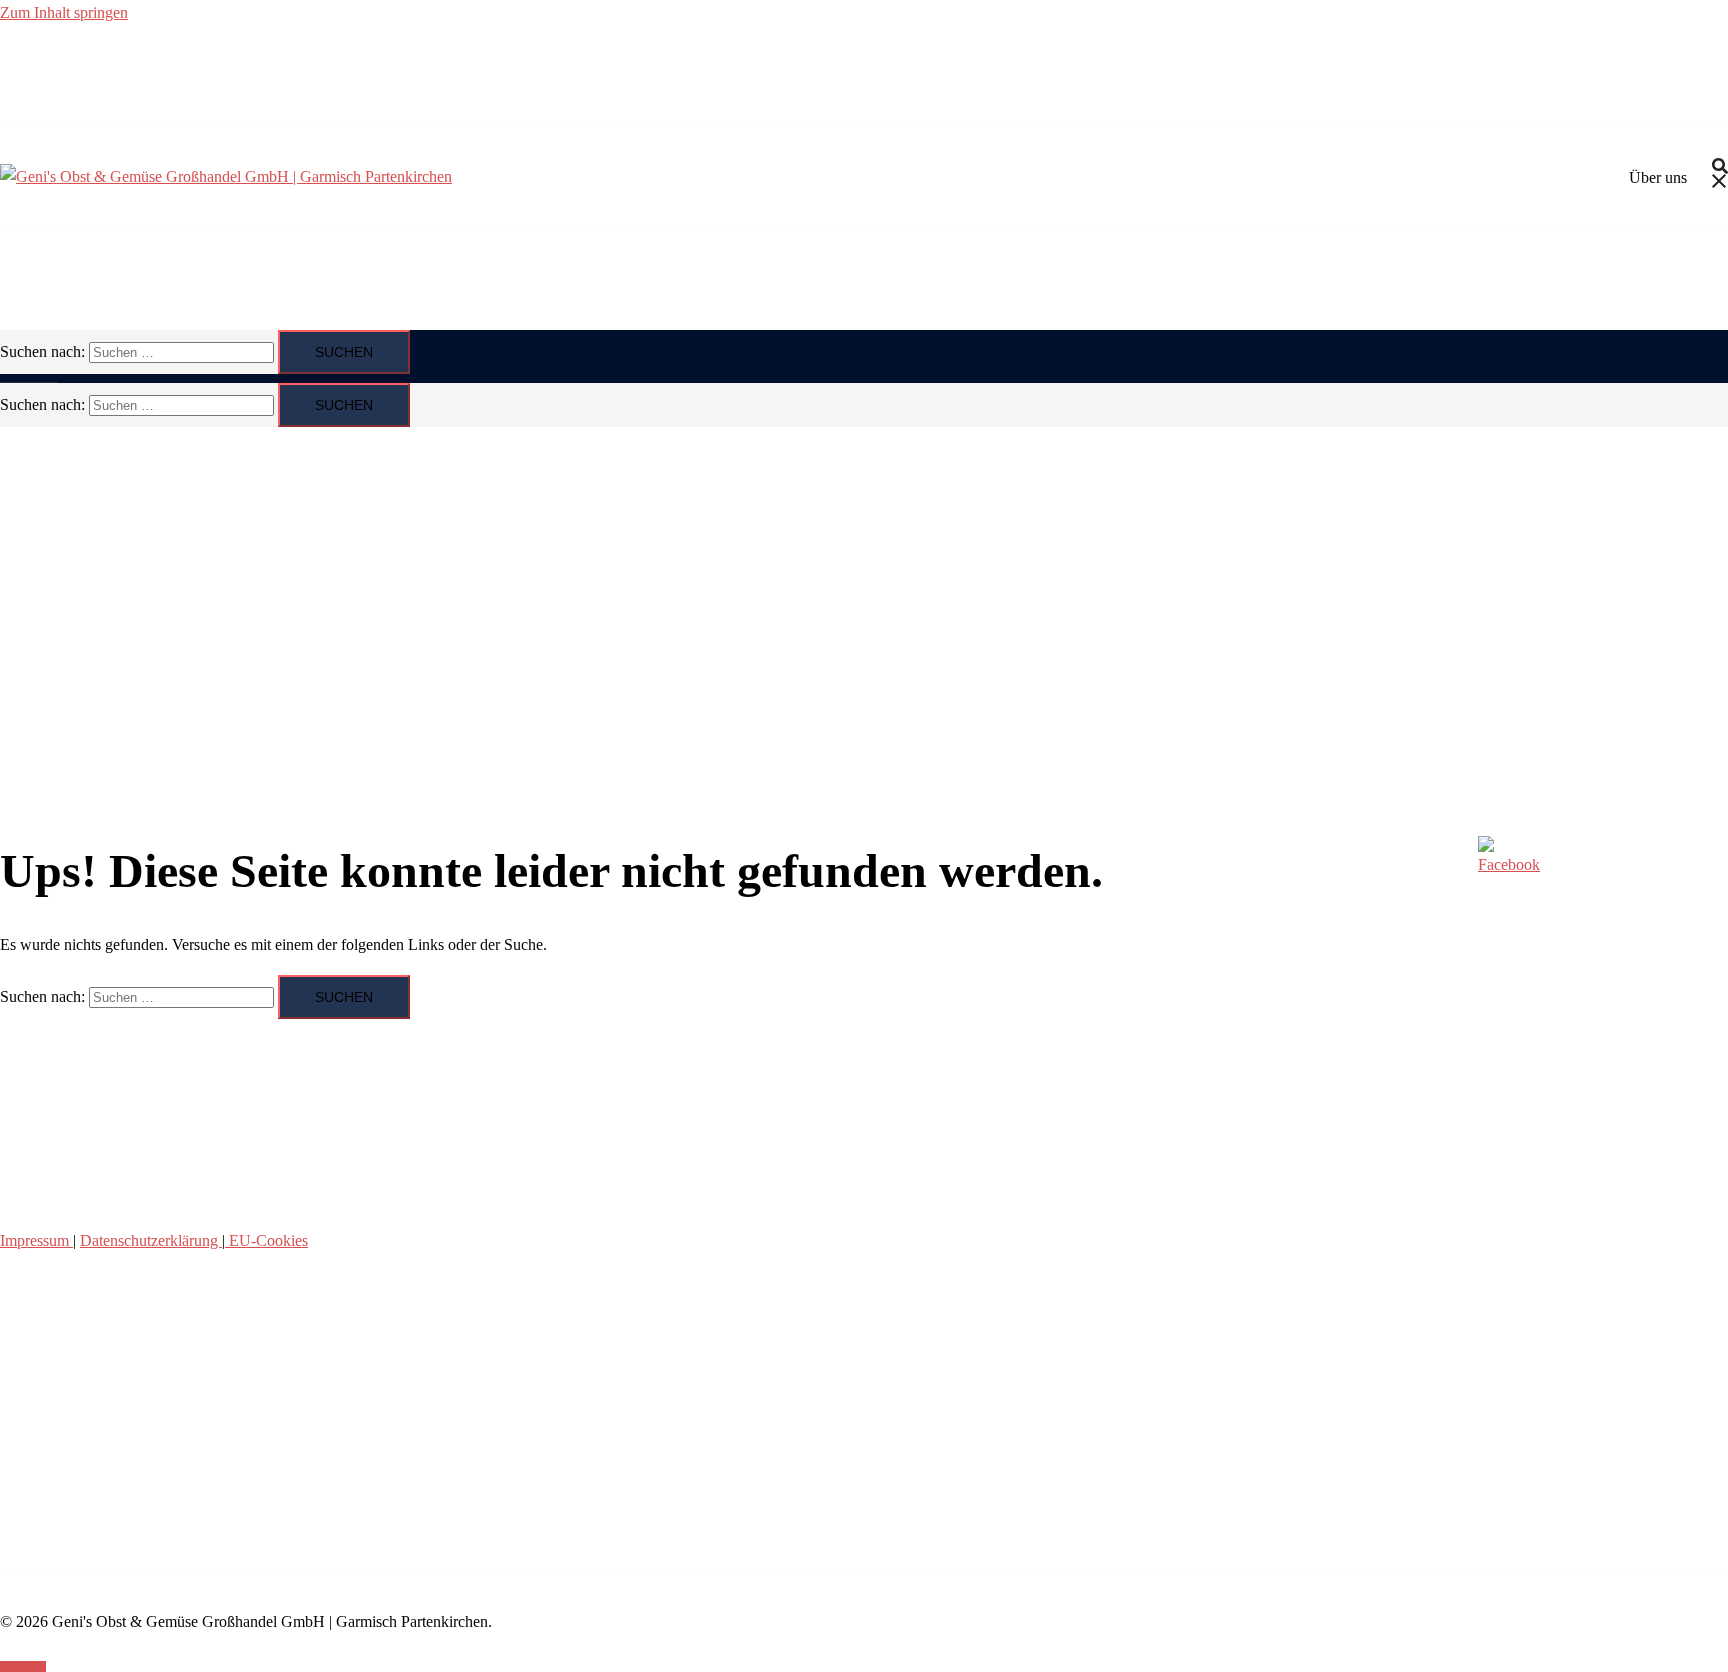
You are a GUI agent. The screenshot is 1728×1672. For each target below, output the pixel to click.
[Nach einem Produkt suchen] (1720, 177)
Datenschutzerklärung (151, 1240)
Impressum (36, 1240)
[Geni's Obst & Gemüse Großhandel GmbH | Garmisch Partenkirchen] (226, 176)
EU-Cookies (266, 1240)
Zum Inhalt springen (64, 12)
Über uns (1658, 177)
